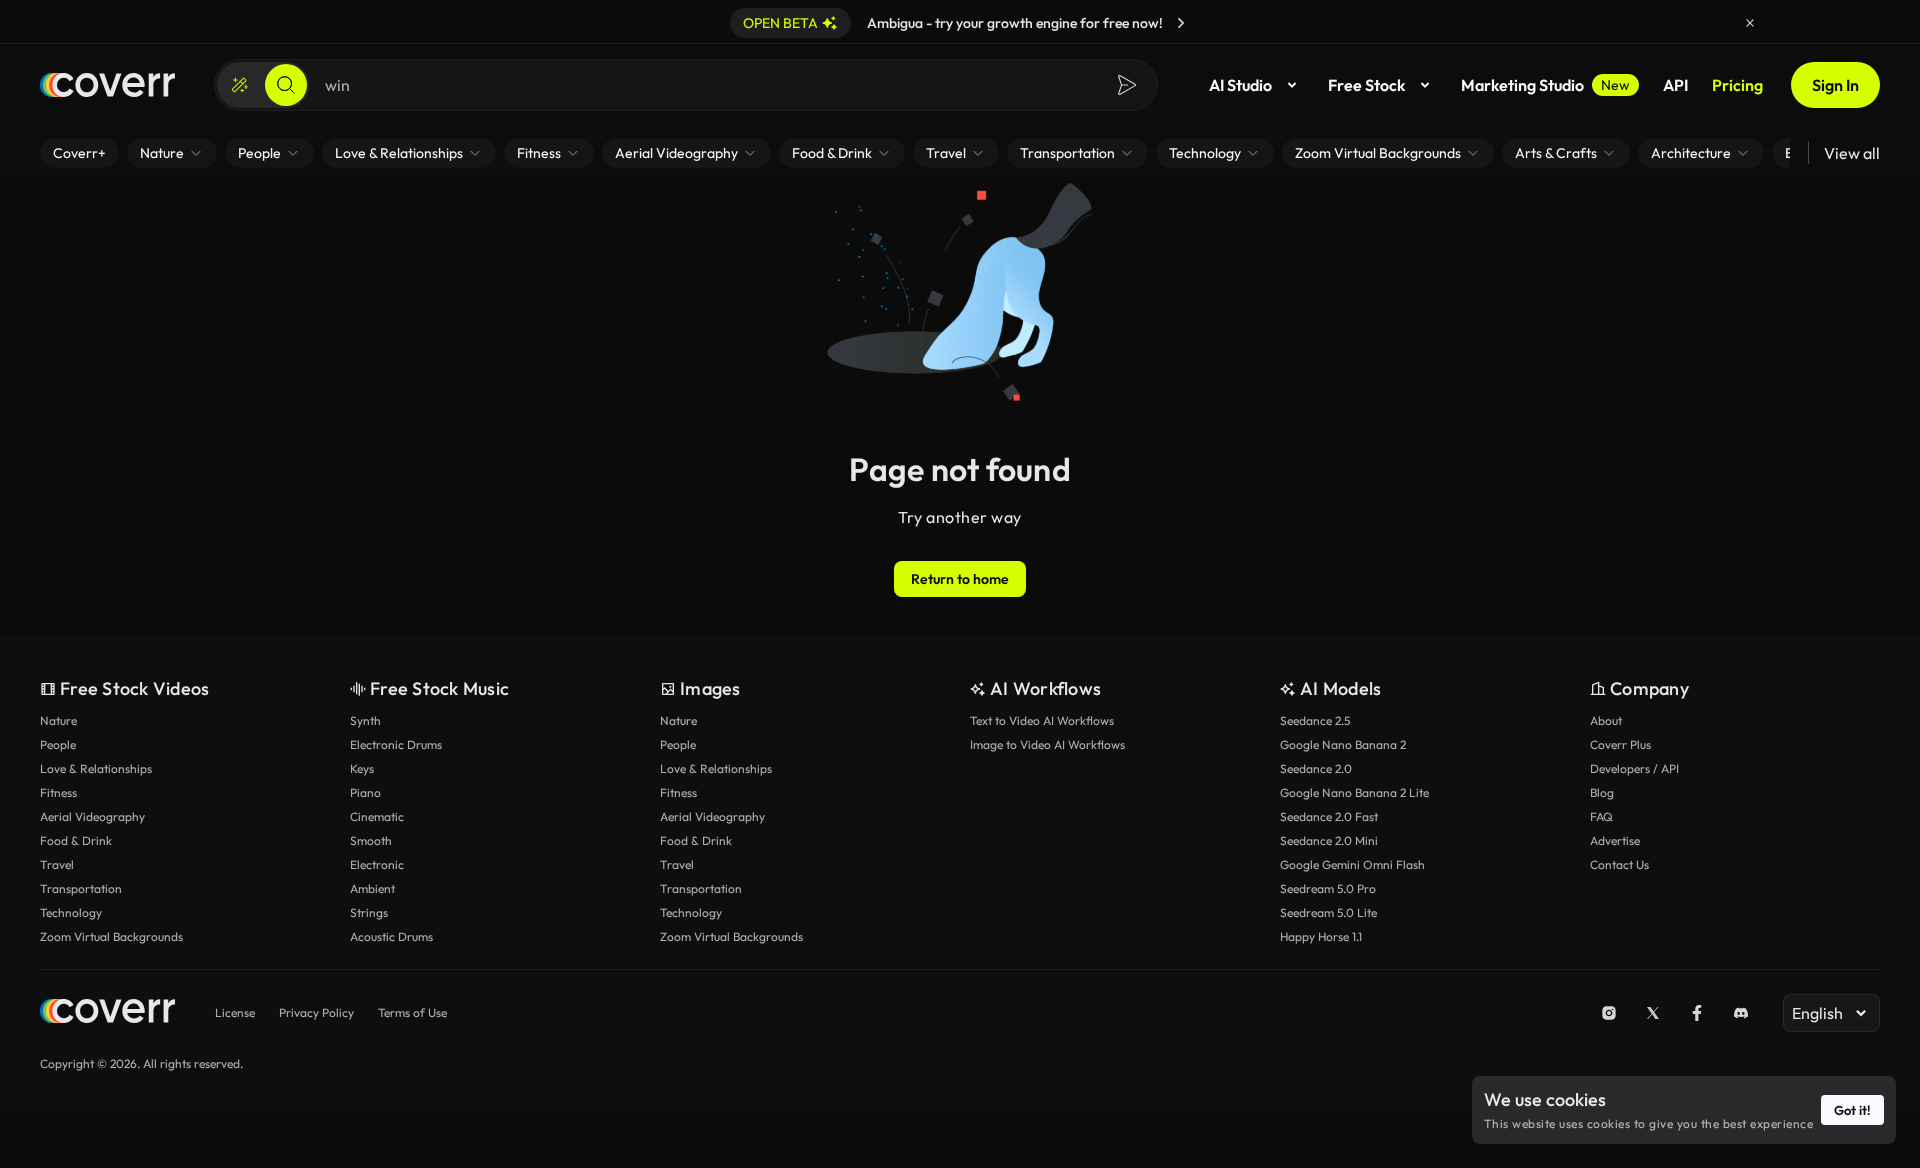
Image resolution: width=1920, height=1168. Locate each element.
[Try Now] (1181, 23)
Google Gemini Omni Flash (1352, 864)
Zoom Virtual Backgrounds (111, 936)
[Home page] (107, 85)
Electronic (377, 864)
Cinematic (377, 816)
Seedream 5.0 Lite (1328, 912)
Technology (71, 912)
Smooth (371, 840)
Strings (369, 912)
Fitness (58, 792)
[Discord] (1741, 1013)
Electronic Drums (396, 744)
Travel (57, 864)
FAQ (1601, 816)
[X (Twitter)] (1653, 1013)
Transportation (81, 888)
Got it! (1852, 1110)
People (58, 744)
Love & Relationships (96, 768)
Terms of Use (412, 1012)
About (1606, 720)
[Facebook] (1697, 1013)
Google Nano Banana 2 (1343, 744)
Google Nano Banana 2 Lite (1354, 792)
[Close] (1750, 23)
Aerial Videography (92, 816)
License (235, 1012)
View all (1852, 153)
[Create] (240, 85)
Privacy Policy (316, 1012)
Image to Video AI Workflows (1047, 744)
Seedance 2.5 (1315, 720)
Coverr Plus (1620, 744)
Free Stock (1366, 85)
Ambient (372, 888)
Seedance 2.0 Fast (1329, 816)
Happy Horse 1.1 (1321, 936)
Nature (58, 720)
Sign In (1835, 85)
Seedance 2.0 (1316, 768)
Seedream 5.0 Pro (1328, 888)
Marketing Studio (1545, 85)
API (1675, 85)
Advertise (1615, 840)
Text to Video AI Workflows (1042, 720)
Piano (365, 792)
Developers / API (1634, 768)
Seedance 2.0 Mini (1329, 840)
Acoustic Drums (391, 936)
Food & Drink (76, 840)
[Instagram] (1609, 1013)
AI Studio (1240, 85)
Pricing (1737, 85)
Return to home (960, 579)
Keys (362, 768)
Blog (1602, 792)
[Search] (286, 85)
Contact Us (1619, 864)
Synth (365, 720)
